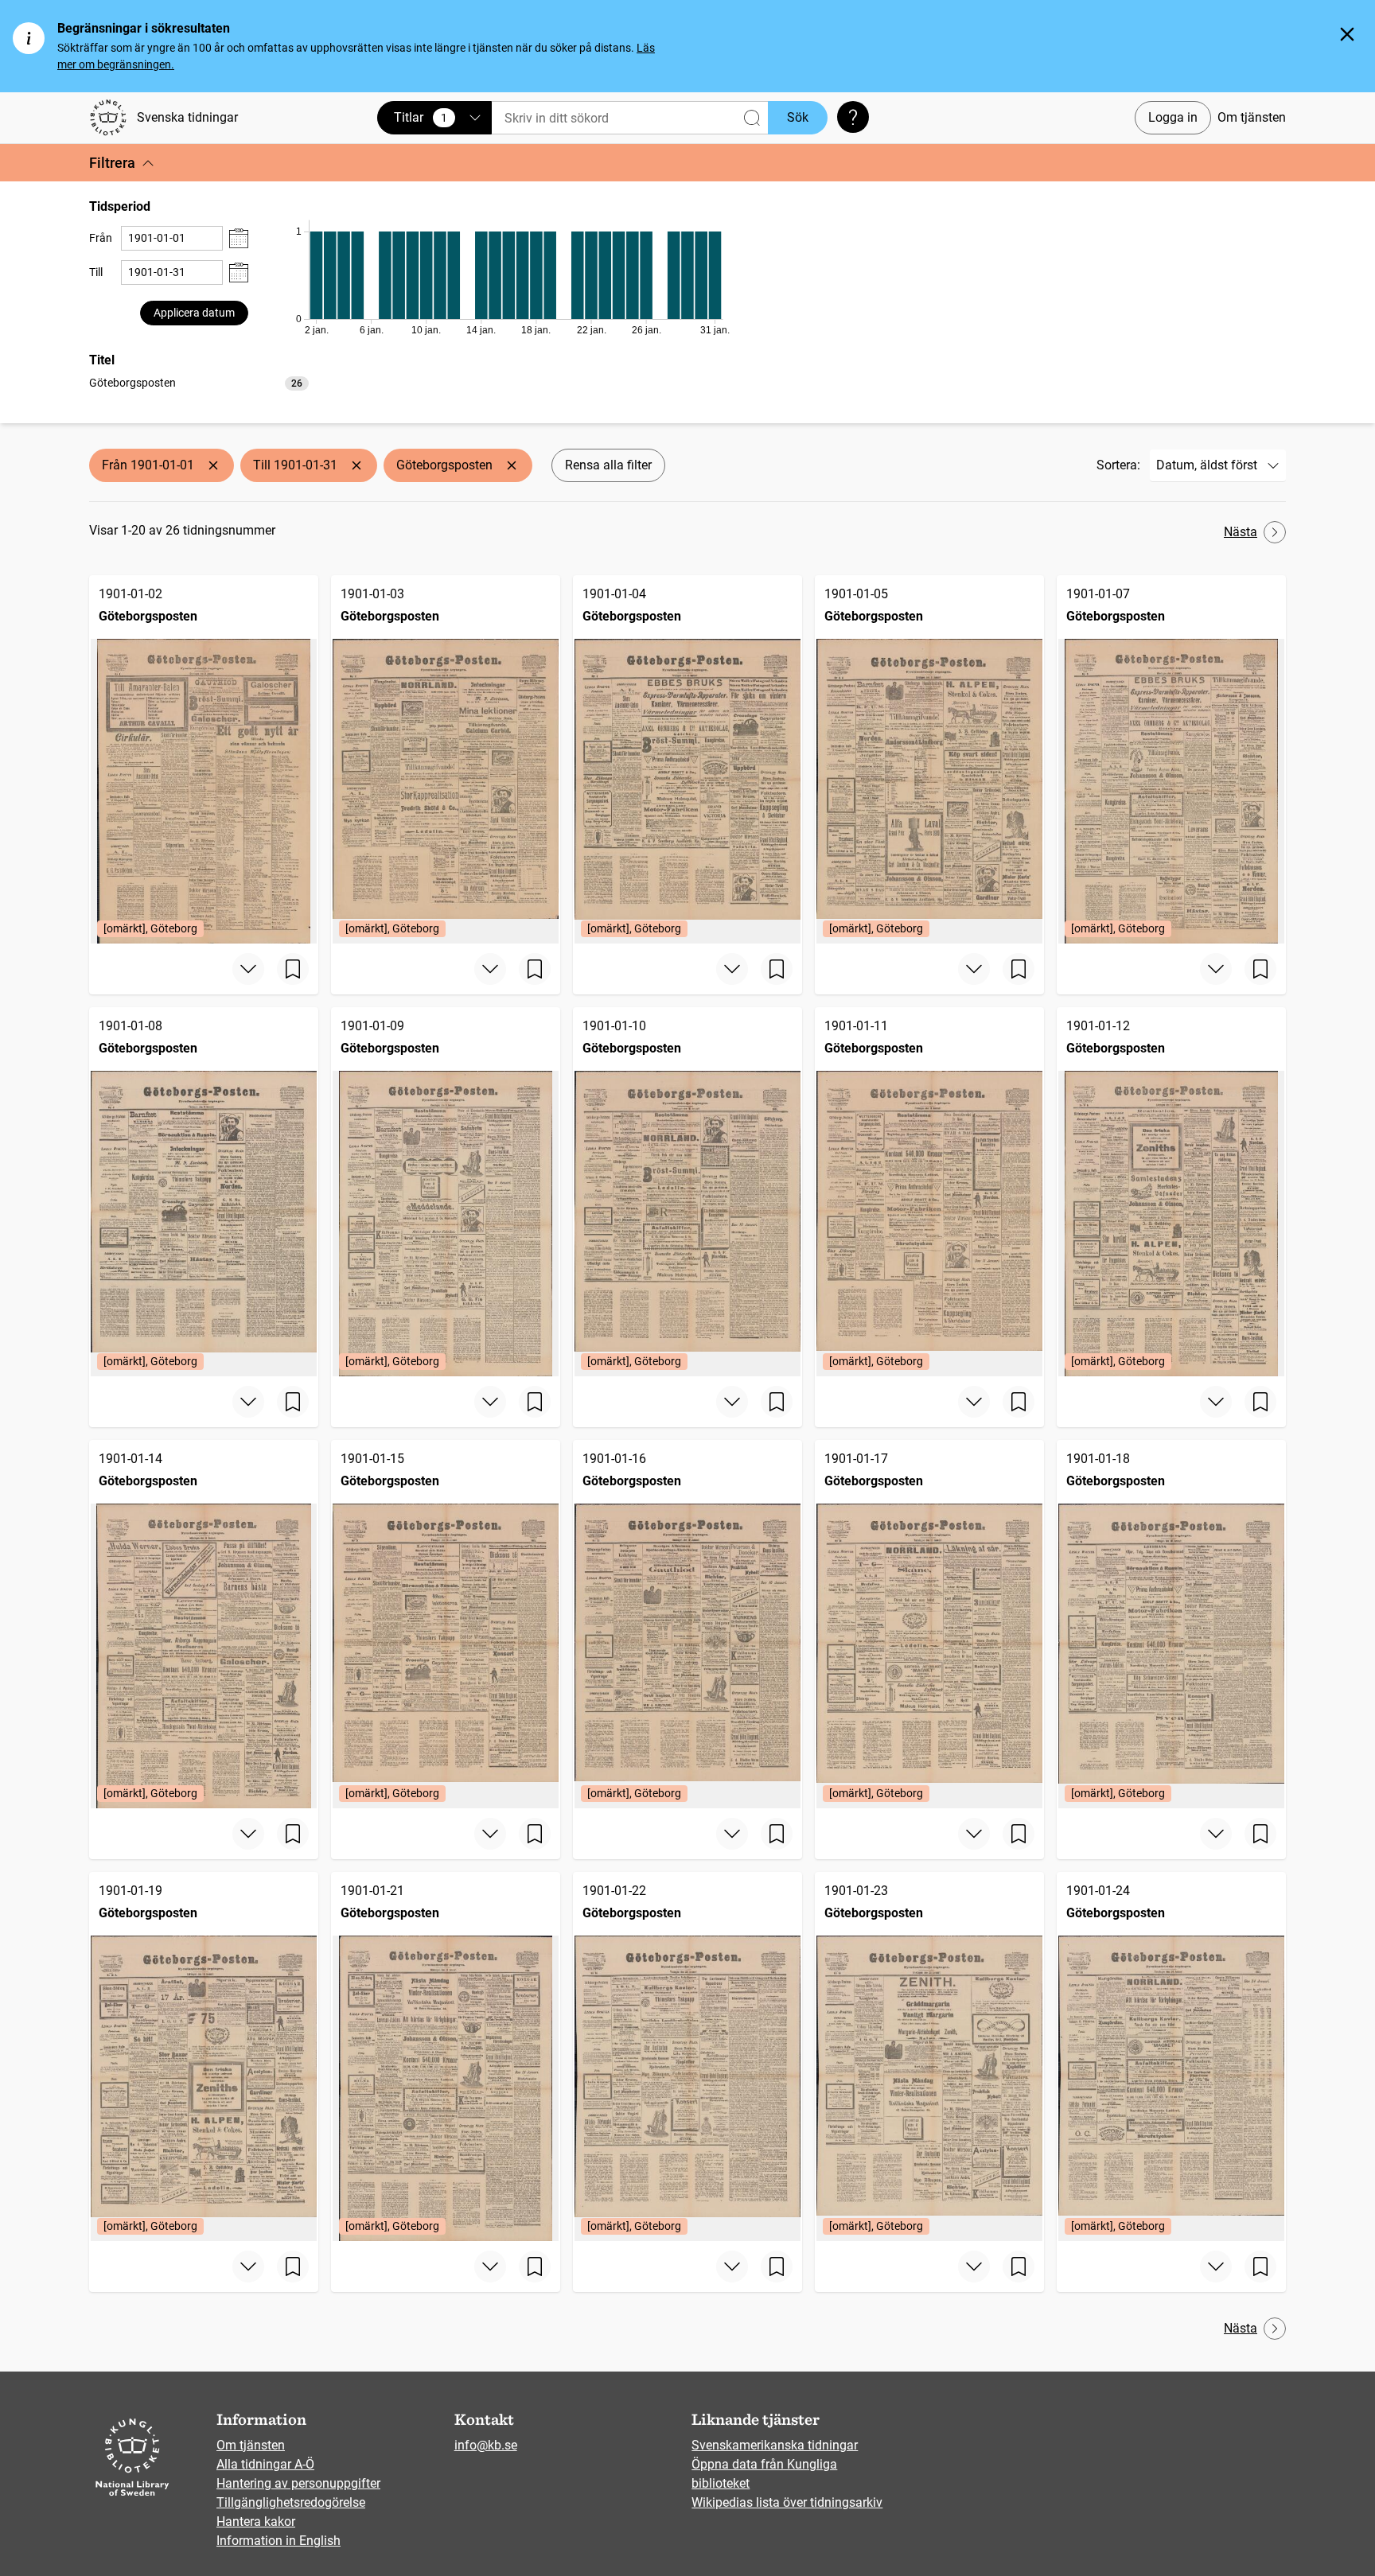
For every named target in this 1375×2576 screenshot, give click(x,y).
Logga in (1173, 117)
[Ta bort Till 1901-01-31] (356, 465)
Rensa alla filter (608, 465)
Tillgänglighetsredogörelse (291, 2502)
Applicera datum (194, 313)
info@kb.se (486, 2445)
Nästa (1241, 532)
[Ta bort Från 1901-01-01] (213, 465)
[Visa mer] (248, 969)
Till (96, 272)
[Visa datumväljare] (239, 238)
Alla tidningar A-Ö (265, 2464)
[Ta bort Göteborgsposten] (512, 465)
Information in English (279, 2541)
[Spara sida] (293, 969)
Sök (798, 117)
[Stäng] (1347, 34)
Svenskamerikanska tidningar (775, 2445)
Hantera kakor (256, 2522)
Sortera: (1118, 465)
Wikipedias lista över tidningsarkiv (787, 2502)
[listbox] (199, 382)
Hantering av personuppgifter (298, 2483)
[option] (199, 383)
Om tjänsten (1252, 117)
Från (101, 238)
